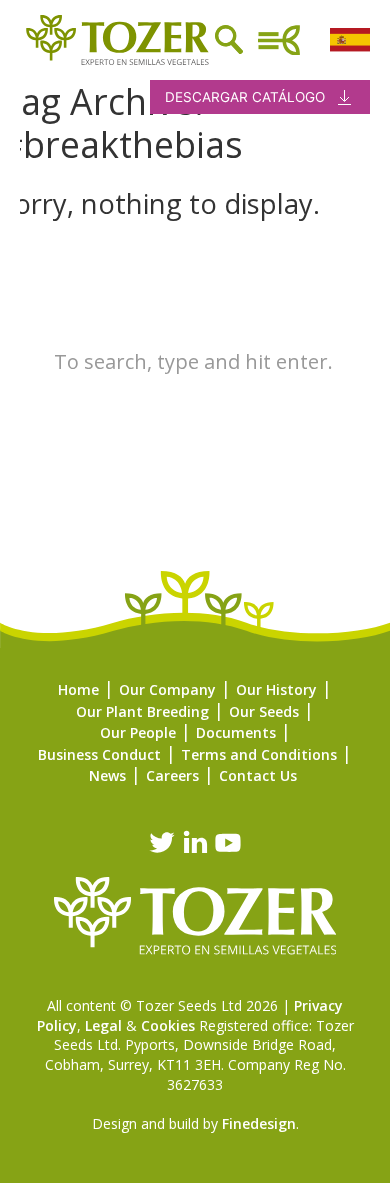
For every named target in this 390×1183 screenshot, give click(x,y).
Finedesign (259, 1123)
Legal (103, 1025)
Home (78, 689)
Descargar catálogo (245, 97)
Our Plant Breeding (142, 711)
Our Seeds (264, 711)
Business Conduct (99, 754)
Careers (172, 775)
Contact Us (258, 775)
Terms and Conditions (259, 754)
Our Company (167, 689)
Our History (276, 689)
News (107, 775)
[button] (20, 477)
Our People (138, 732)
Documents (236, 732)
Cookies (168, 1025)
